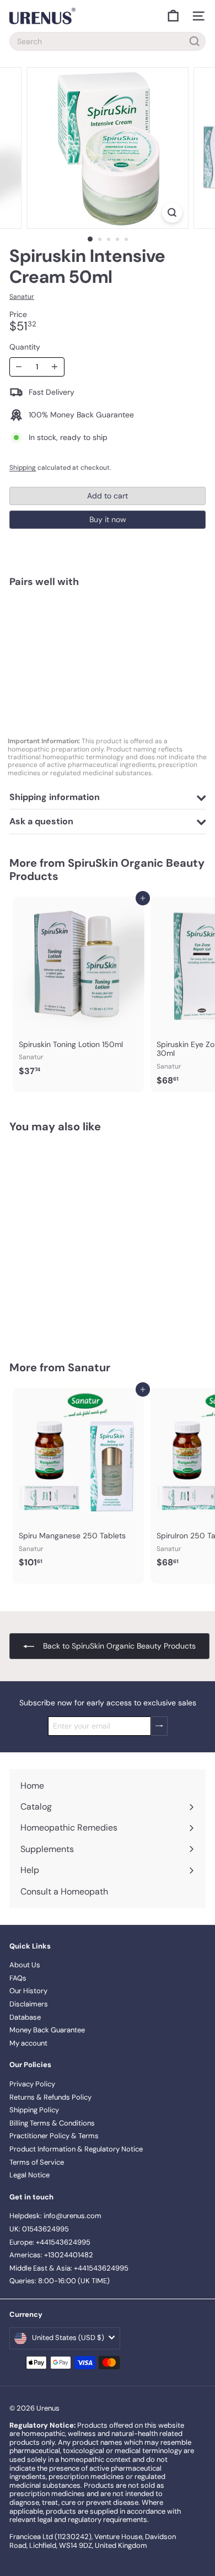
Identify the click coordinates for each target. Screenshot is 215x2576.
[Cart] (173, 16)
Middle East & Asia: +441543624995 (69, 2268)
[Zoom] (172, 213)
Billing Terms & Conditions (52, 2123)
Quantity (25, 347)
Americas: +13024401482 (51, 2255)
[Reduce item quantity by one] (19, 367)
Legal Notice (29, 2175)
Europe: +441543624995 (50, 2242)
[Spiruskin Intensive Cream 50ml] (108, 635)
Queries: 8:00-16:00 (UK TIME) (60, 2281)
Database (25, 2017)
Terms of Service (37, 2162)
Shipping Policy (34, 2110)
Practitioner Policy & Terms (54, 2136)
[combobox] (108, 41)
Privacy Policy (32, 2084)
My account (28, 2043)
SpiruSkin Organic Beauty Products (107, 870)
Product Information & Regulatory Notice (76, 2149)
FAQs (18, 1978)
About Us (25, 1965)
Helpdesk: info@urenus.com (55, 2216)
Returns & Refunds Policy (50, 2097)
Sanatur (89, 1367)
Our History (28, 1991)
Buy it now (108, 519)
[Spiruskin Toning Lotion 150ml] (78, 990)
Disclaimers (29, 2004)
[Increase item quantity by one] (55, 367)
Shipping (23, 468)
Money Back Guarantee (47, 2030)
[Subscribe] (159, 1726)
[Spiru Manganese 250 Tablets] (78, 1481)
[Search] (195, 41)
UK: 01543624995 (39, 2229)
